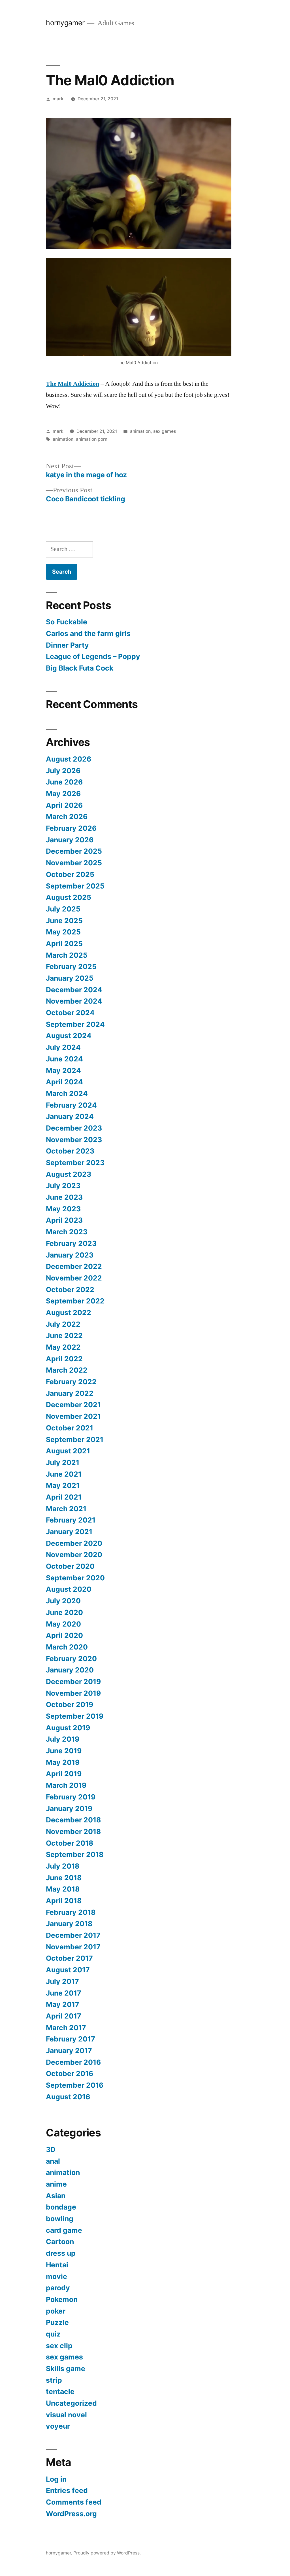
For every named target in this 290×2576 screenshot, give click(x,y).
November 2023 (74, 1140)
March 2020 (67, 1647)
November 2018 (73, 1831)
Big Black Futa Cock (80, 668)
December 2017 (73, 1935)
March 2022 (67, 1370)
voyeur (58, 2426)
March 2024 (67, 1093)
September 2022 (75, 1301)
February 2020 (71, 1659)
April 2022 (64, 1359)
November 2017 (73, 1947)
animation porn (92, 439)
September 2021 (75, 1439)
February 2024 (71, 1105)
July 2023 (63, 1186)
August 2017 (68, 1970)
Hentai (57, 2265)
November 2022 (74, 1278)
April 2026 (64, 805)
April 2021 (64, 1497)
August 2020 (69, 1589)
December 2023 (74, 1128)
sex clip (59, 2346)
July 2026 (63, 771)
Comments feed (74, 2502)
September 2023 (75, 1163)
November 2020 (74, 1555)
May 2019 (63, 1762)
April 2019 (64, 1774)
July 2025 (63, 909)
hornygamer (65, 23)
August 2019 (68, 1728)
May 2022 (63, 1347)
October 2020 (70, 1566)
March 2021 (66, 1509)
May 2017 (63, 2004)
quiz (53, 2334)
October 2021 (70, 1428)
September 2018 (75, 1854)
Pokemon (62, 2299)
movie (56, 2276)
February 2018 (71, 1912)
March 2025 (67, 955)
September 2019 (75, 1716)
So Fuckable (67, 622)
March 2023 (67, 1232)
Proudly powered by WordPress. (107, 2553)
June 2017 (64, 1993)
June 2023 (64, 1197)
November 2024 (74, 1001)
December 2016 (73, 2062)
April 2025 (64, 944)
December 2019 (73, 1682)
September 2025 (75, 886)
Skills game (66, 2369)
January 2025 (70, 978)
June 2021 (64, 1474)
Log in (56, 2479)
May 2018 (63, 1889)
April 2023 (64, 1220)
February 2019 (71, 1797)
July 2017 (62, 1981)
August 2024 (69, 1036)
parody (58, 2288)
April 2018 (64, 1901)
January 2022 (70, 1393)
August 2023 (69, 1174)
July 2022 (63, 1324)
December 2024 (74, 990)
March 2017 (66, 2028)
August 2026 (69, 759)
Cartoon (60, 2242)
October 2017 (69, 1958)
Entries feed (67, 2490)
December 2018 (73, 1820)
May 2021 (63, 1485)
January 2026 (70, 840)
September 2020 (75, 1578)
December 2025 (74, 851)
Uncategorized (71, 2403)
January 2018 (69, 1924)
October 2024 (70, 1013)
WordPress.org (71, 2514)
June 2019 (64, 1751)
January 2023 (70, 1255)
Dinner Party (67, 645)
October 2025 (70, 874)
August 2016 (68, 2097)
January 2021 (69, 1532)
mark (58, 99)
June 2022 (64, 1335)
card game (64, 2230)
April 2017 (64, 2016)
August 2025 (69, 897)
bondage (61, 2207)
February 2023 (71, 1243)
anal (53, 2161)
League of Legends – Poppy (94, 656)
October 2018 (70, 1843)
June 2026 (64, 782)
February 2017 (71, 2039)
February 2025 (71, 966)
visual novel (66, 2415)
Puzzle (57, 2322)
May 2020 (63, 1624)
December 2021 (73, 1405)
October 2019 (70, 1704)
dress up (61, 2253)
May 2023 (63, 1209)
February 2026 (71, 828)
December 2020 (74, 1543)
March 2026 (67, 817)
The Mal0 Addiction (72, 384)
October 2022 (70, 1290)
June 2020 (64, 1612)
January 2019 (69, 1808)
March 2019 (66, 1785)
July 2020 (63, 1601)
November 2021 (73, 1416)
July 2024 (63, 1047)
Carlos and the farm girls (88, 633)
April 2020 (64, 1635)
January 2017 (69, 2051)
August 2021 (68, 1451)
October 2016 (70, 2073)
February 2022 (71, 1382)
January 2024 (70, 1116)
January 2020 (70, 1670)
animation (140, 431)
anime (56, 2184)
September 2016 (75, 2085)
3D (51, 2149)
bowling (60, 2219)
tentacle (60, 2391)
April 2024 (64, 1082)
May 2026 (63, 794)
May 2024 (63, 1070)
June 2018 (64, 1878)
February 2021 (71, 1520)
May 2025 (63, 932)
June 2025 (64, 921)
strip (54, 2380)
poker (56, 2311)
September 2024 (75, 1024)
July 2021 (63, 1462)
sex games (165, 431)
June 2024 (64, 1059)
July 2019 (63, 1739)
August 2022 (69, 1313)
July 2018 (63, 1866)
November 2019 (73, 1693)
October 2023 (70, 1151)
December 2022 (74, 1266)
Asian (56, 2196)
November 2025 (74, 863)
